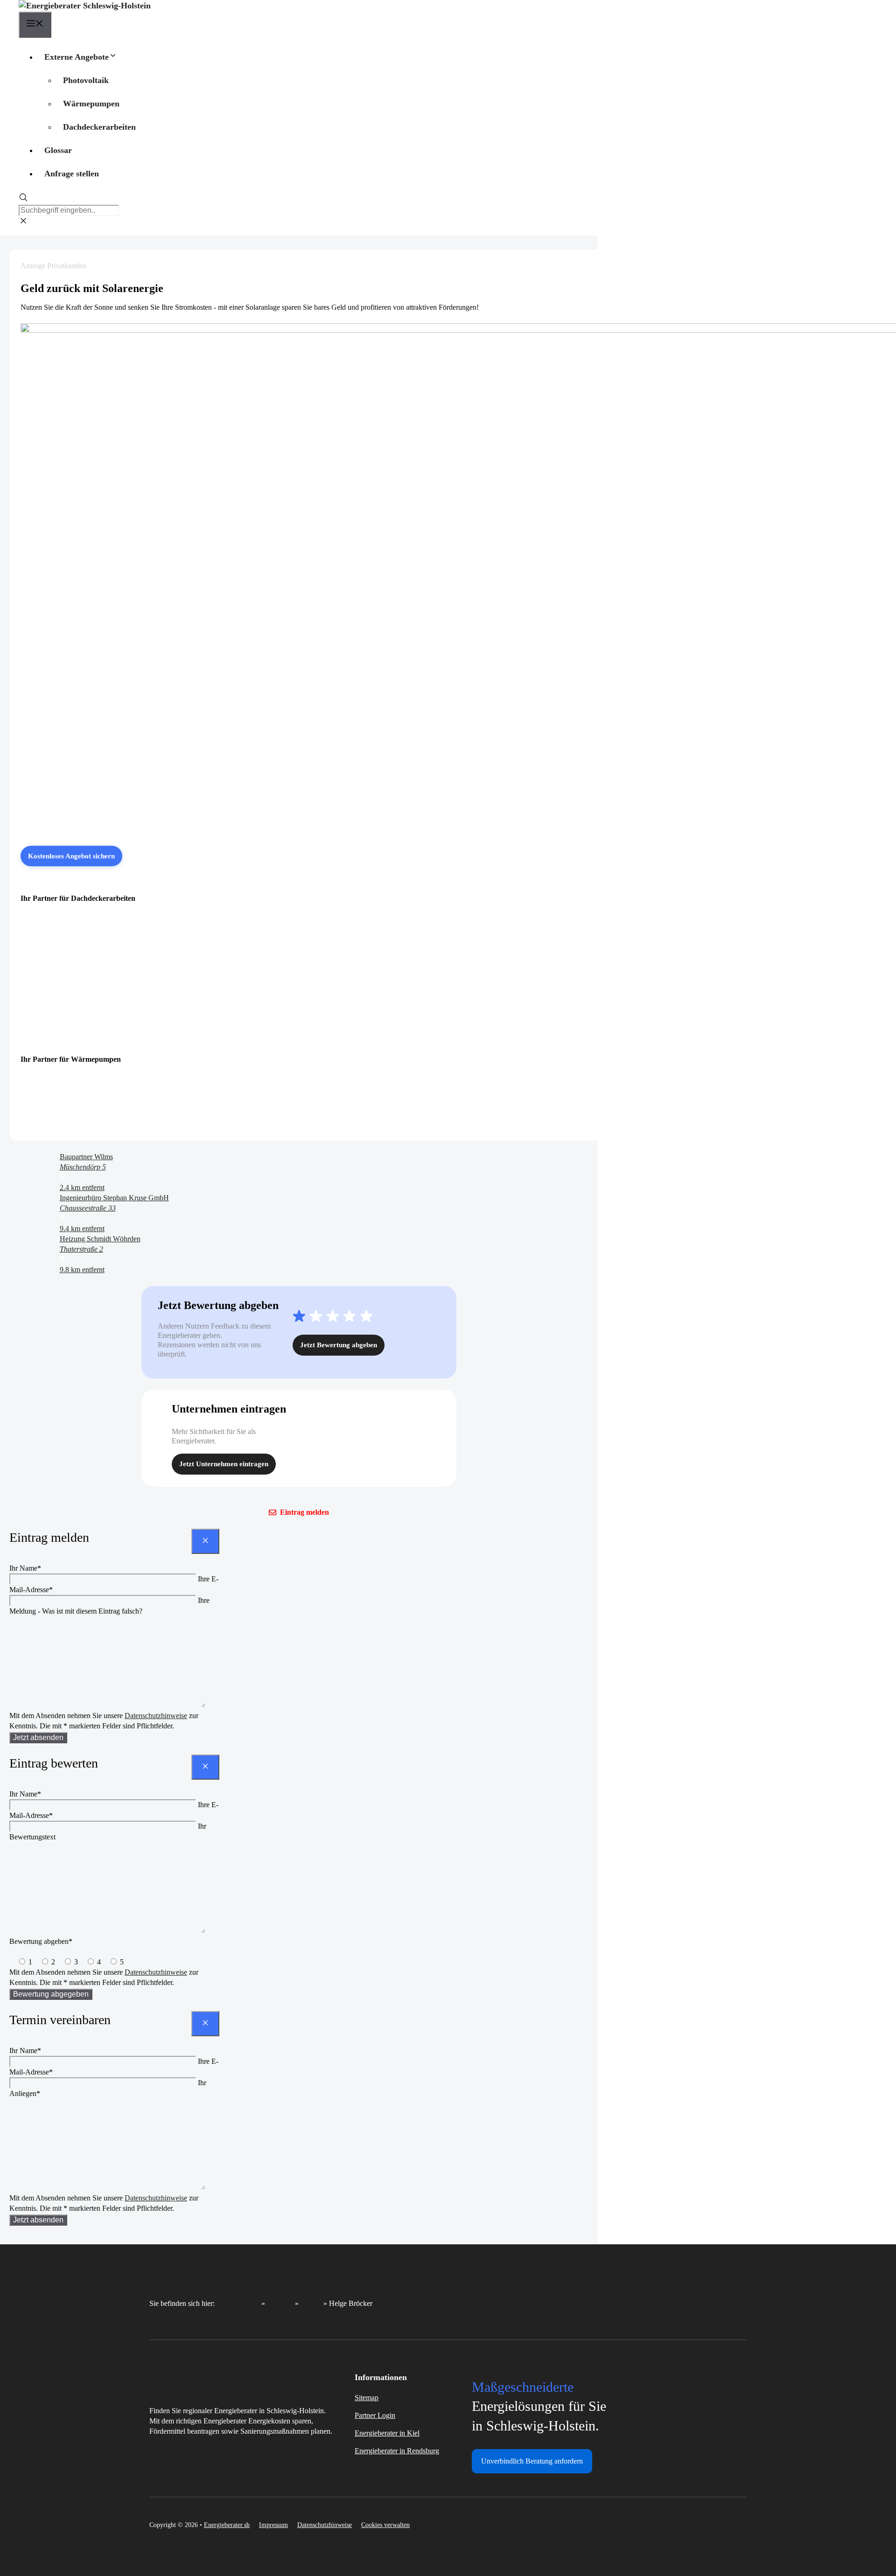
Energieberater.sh (227, 2525)
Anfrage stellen (72, 174)
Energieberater (238, 2303)
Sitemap (367, 2398)
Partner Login (375, 2415)
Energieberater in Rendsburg (397, 2451)
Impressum (273, 2525)
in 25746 (280, 2303)
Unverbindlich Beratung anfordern (532, 2461)
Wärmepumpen (91, 104)
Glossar (58, 150)
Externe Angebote (77, 57)
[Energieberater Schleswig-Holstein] (85, 6)
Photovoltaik (86, 80)
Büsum (311, 2303)
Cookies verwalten (385, 2525)
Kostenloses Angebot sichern (71, 856)
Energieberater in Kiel (387, 2433)
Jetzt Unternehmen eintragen (224, 1464)
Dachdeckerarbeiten (99, 127)
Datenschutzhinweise (156, 1716)
